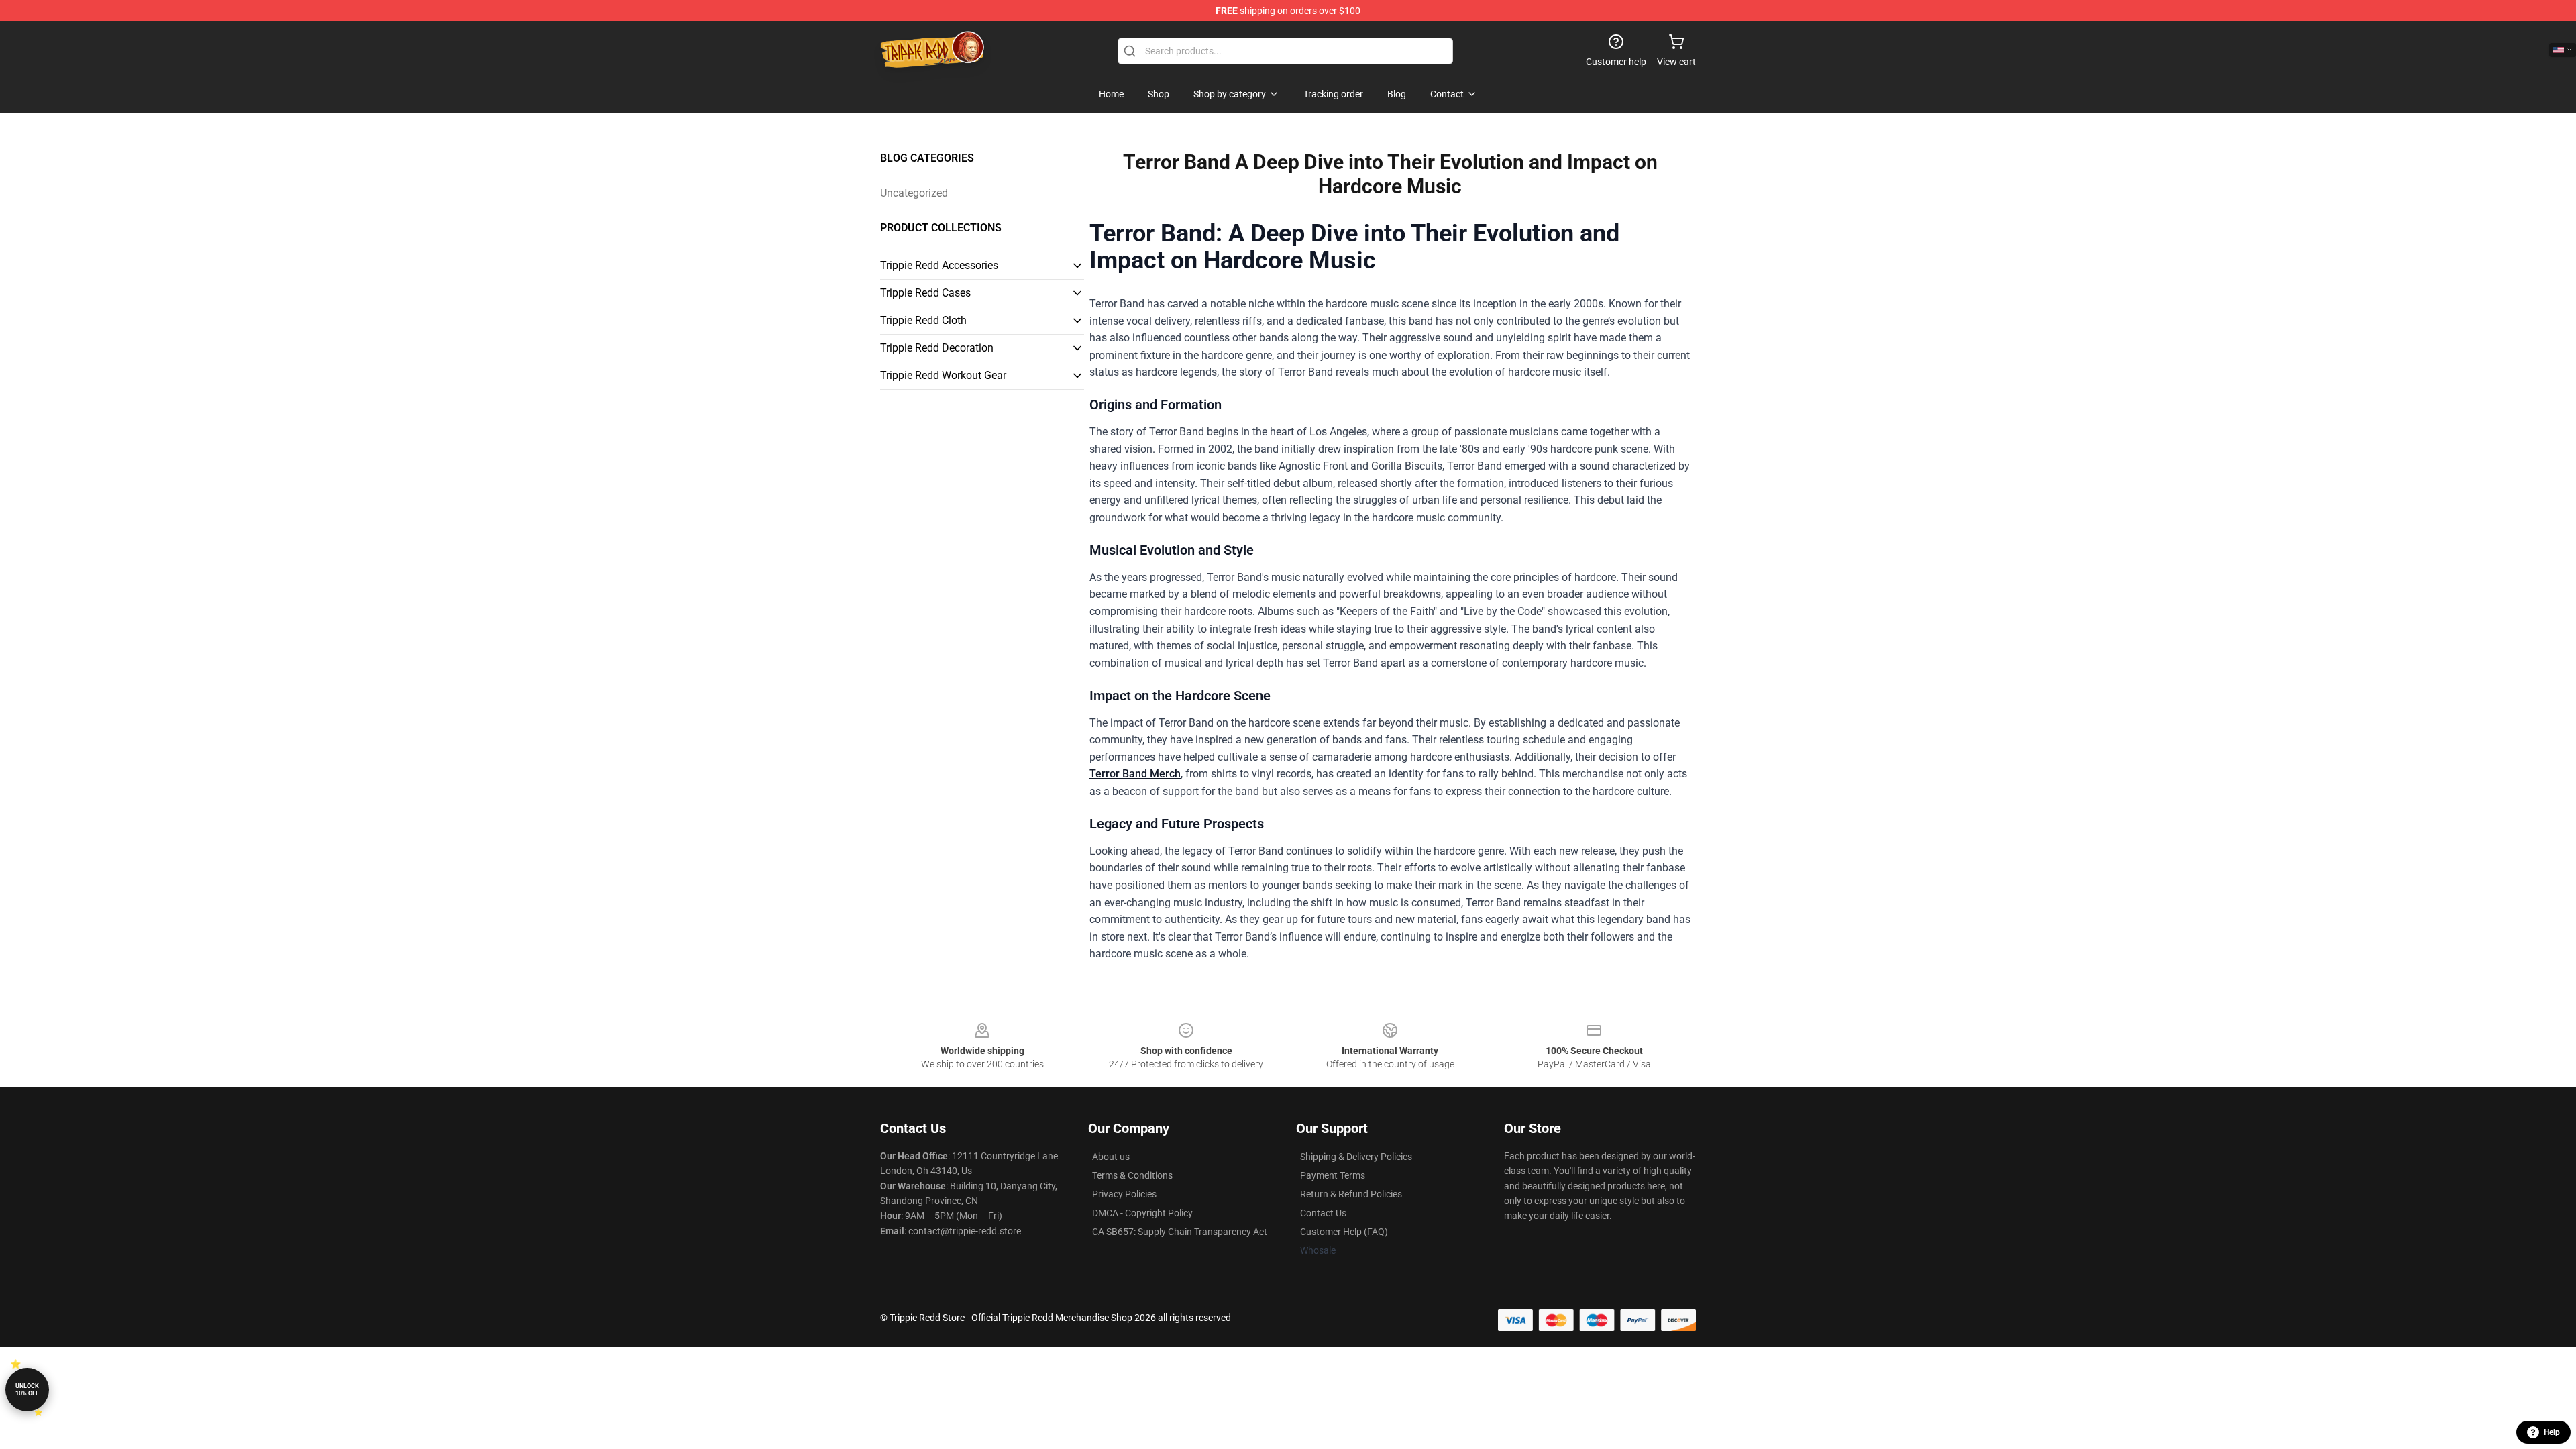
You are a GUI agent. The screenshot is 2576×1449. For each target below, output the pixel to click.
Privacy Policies (1124, 1194)
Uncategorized (914, 193)
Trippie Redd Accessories (939, 265)
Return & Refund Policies (1351, 1194)
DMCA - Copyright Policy (1142, 1213)
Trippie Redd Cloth (923, 320)
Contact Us (1323, 1213)
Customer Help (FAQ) (1344, 1232)
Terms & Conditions (1132, 1175)
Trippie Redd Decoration (937, 348)
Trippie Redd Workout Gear (943, 375)
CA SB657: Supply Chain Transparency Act (1180, 1232)
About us (1111, 1157)
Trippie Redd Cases (925, 293)
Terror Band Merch (1135, 774)
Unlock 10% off (27, 1390)
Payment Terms (1333, 1175)
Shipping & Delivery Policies (1356, 1157)
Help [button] (2552, 1432)
